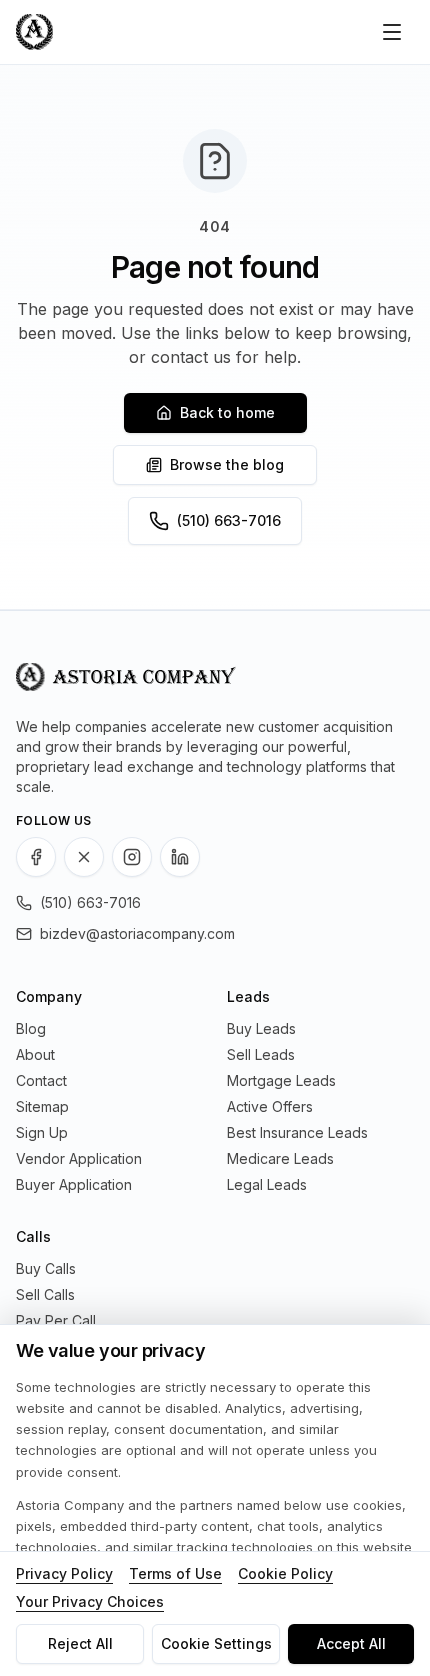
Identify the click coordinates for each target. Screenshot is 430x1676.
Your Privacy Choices (90, 1601)
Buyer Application (74, 1184)
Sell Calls (45, 1294)
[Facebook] (36, 857)
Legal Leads (267, 1184)
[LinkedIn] (180, 857)
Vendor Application (79, 1158)
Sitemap (42, 1106)
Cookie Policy (285, 1573)
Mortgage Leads (281, 1080)
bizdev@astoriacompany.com (137, 933)
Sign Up (42, 1132)
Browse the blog (227, 464)
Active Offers (270, 1106)
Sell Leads (261, 1054)
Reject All (80, 1643)
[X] (84, 857)
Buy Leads (261, 1028)
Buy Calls (46, 1268)
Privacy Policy (64, 1573)
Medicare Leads (280, 1158)
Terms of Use (175, 1573)
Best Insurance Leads (297, 1132)
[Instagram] (132, 857)
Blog (31, 1028)
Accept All (351, 1643)
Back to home (227, 412)
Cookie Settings (216, 1643)
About (35, 1054)
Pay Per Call (56, 1320)
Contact (41, 1080)
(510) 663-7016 (229, 520)
